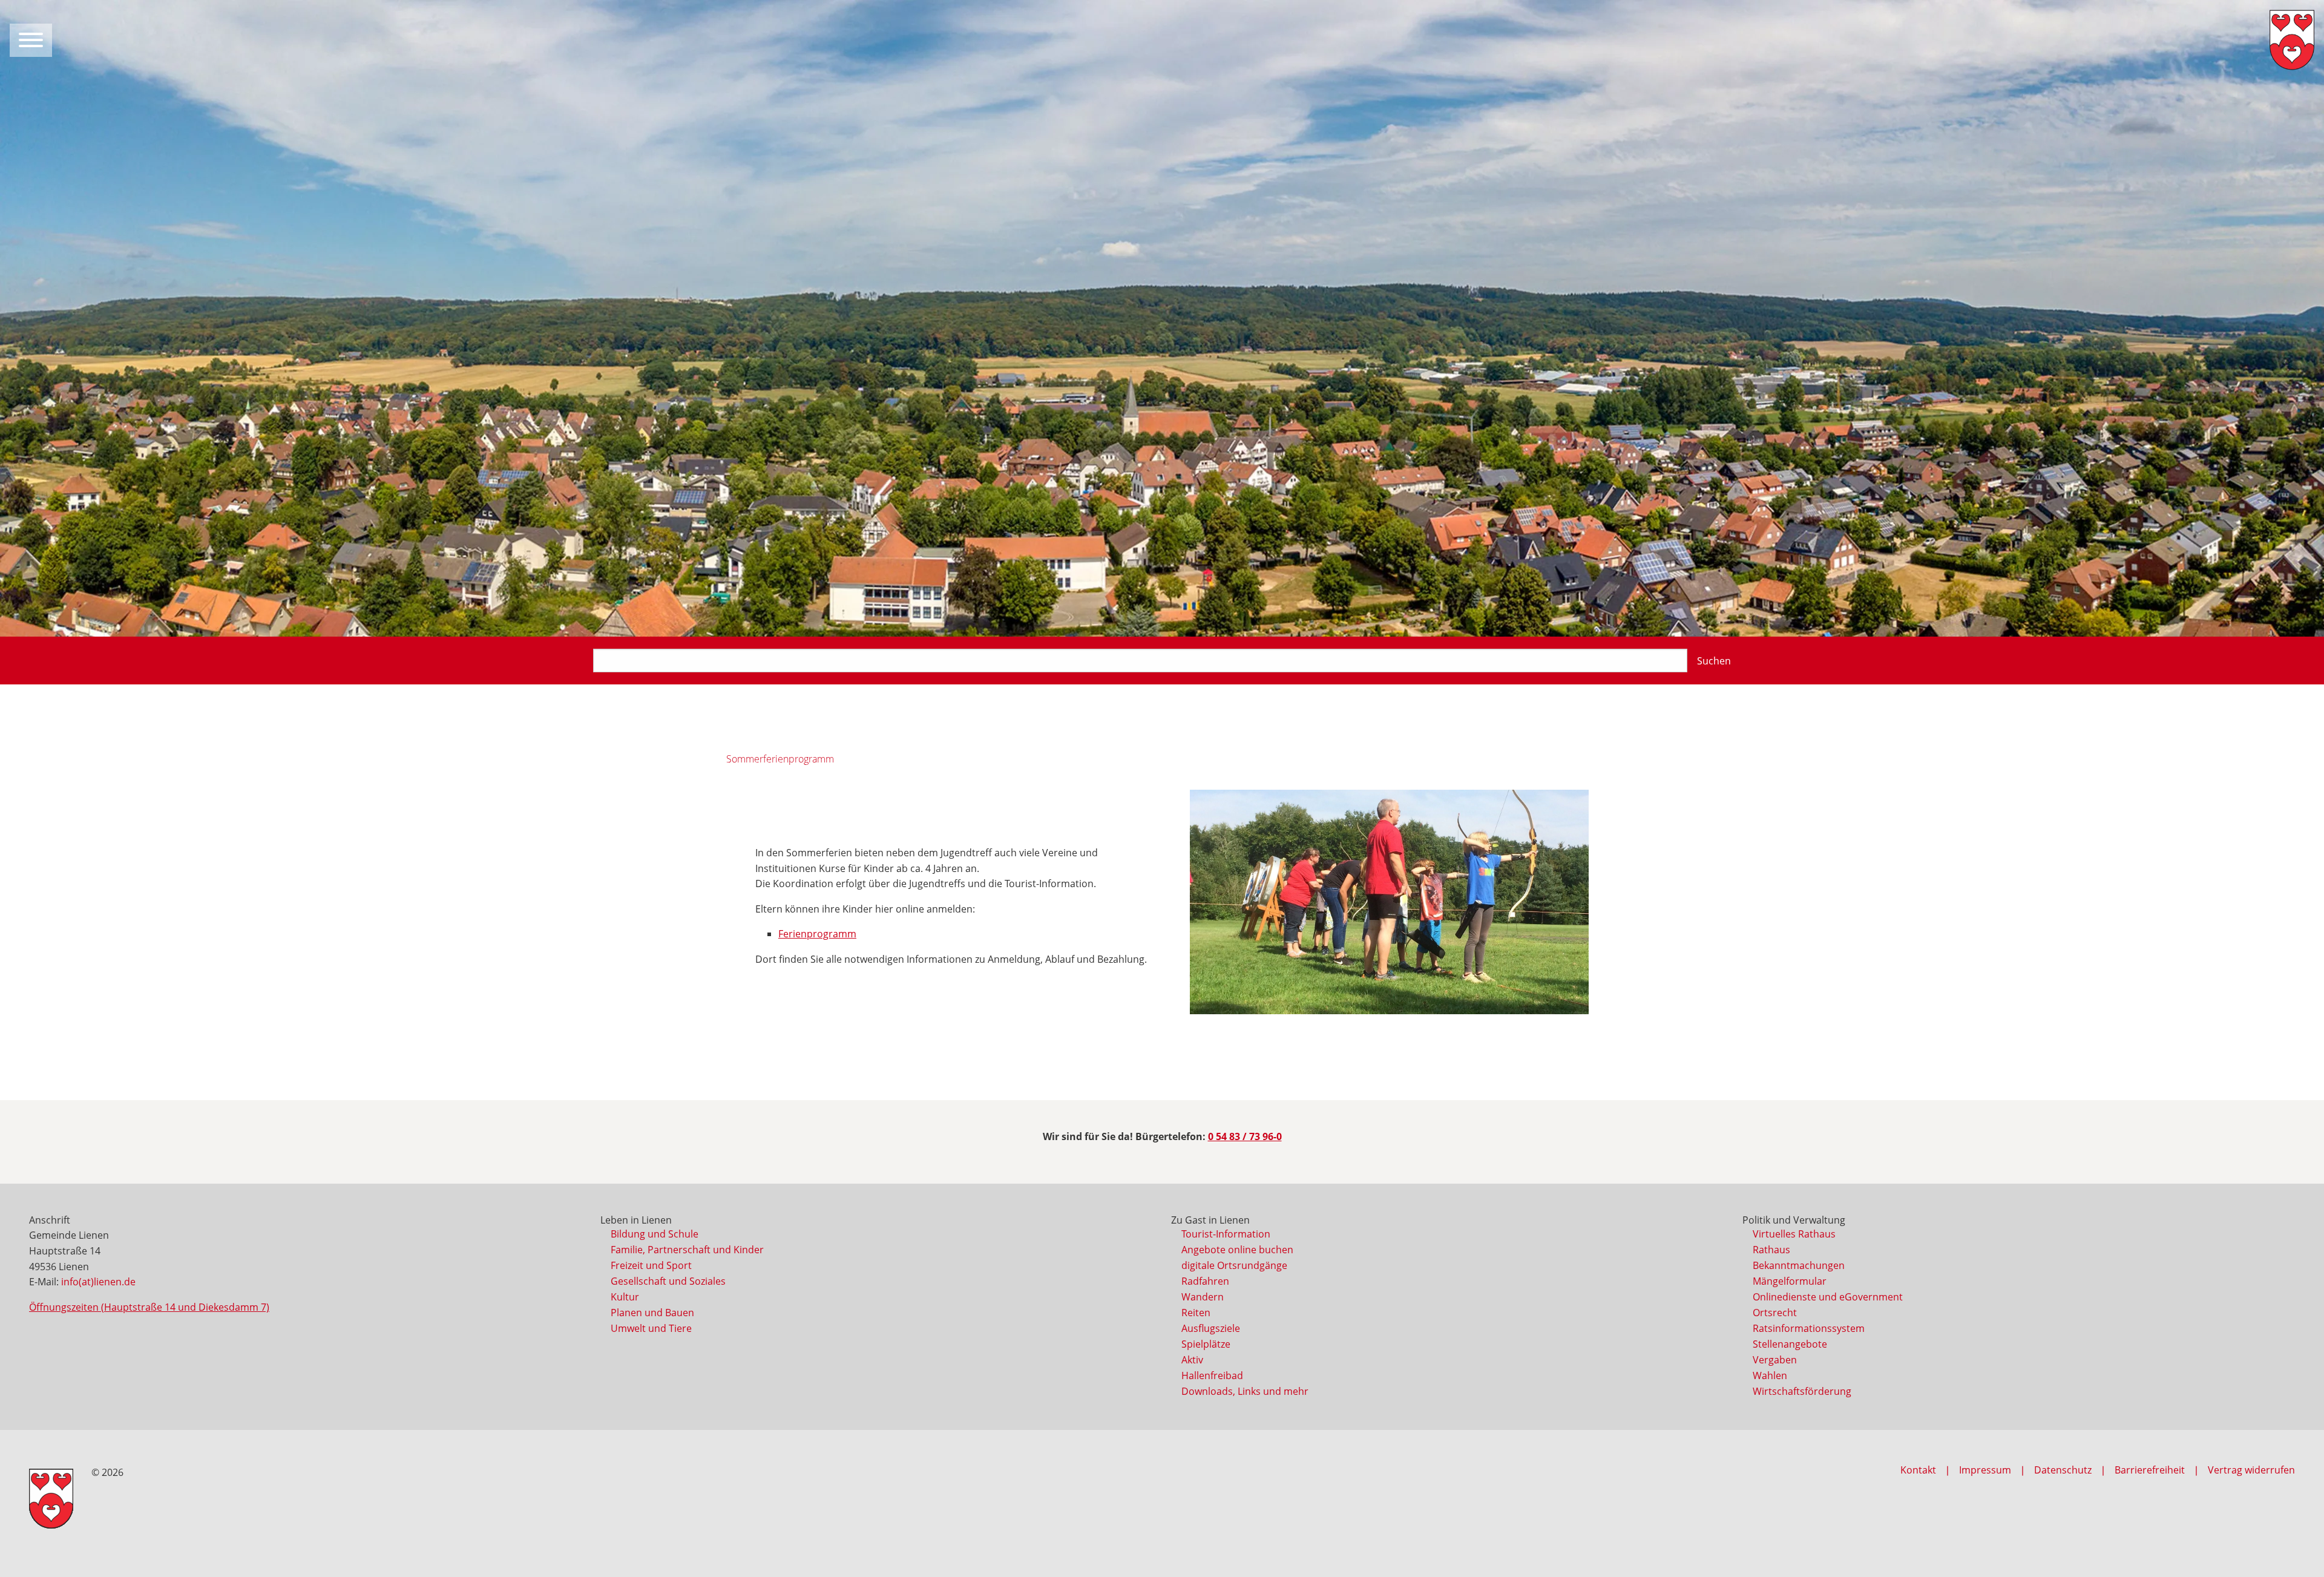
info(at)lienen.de (98, 1282)
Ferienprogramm (817, 934)
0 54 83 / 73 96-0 (1245, 1136)
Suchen (1714, 661)
